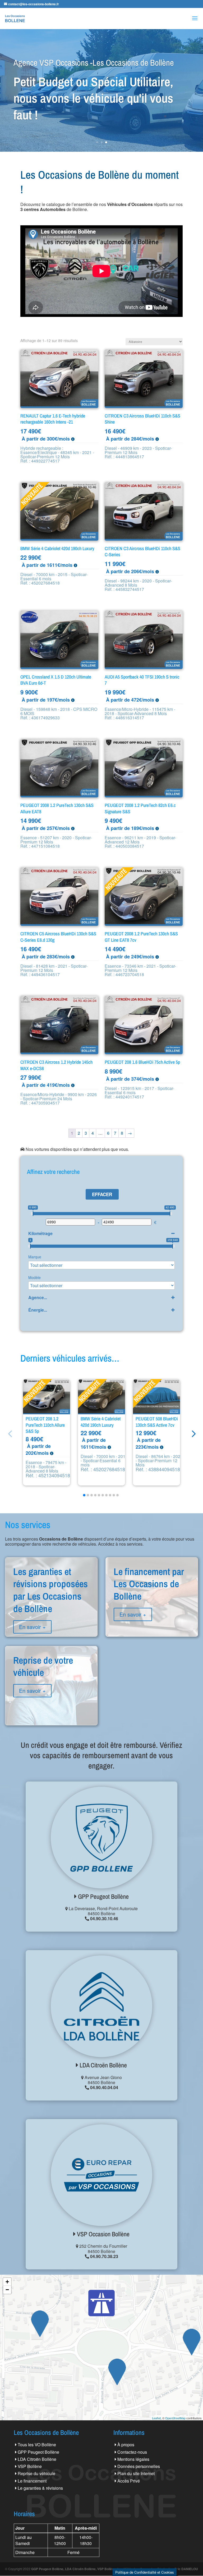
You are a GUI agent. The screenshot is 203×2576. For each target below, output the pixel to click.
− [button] (7, 2290)
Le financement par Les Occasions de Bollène (152, 1603)
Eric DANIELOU (186, 2569)
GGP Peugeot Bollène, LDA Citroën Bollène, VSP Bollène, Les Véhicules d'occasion (93, 2569)
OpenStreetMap (175, 2418)
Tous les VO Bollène (37, 2445)
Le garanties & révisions (40, 2488)
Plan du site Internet (136, 2473)
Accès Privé (129, 2481)
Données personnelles (139, 2466)
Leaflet (156, 2418)
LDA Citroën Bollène (103, 2065)
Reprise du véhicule (36, 2473)
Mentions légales (133, 2459)
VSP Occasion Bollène (103, 2234)
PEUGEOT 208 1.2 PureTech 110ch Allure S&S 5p (45, 1425)
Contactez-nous (132, 2452)
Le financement (32, 2481)
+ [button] (7, 2282)
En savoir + (32, 1627)
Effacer (102, 1194)
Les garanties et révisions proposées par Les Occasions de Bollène (51, 1609)
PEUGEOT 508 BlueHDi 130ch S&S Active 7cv (157, 1422)
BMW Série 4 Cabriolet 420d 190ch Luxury (101, 1422)
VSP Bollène (30, 2466)
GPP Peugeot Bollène (103, 1896)
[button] (193, 1433)
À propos (126, 2445)
